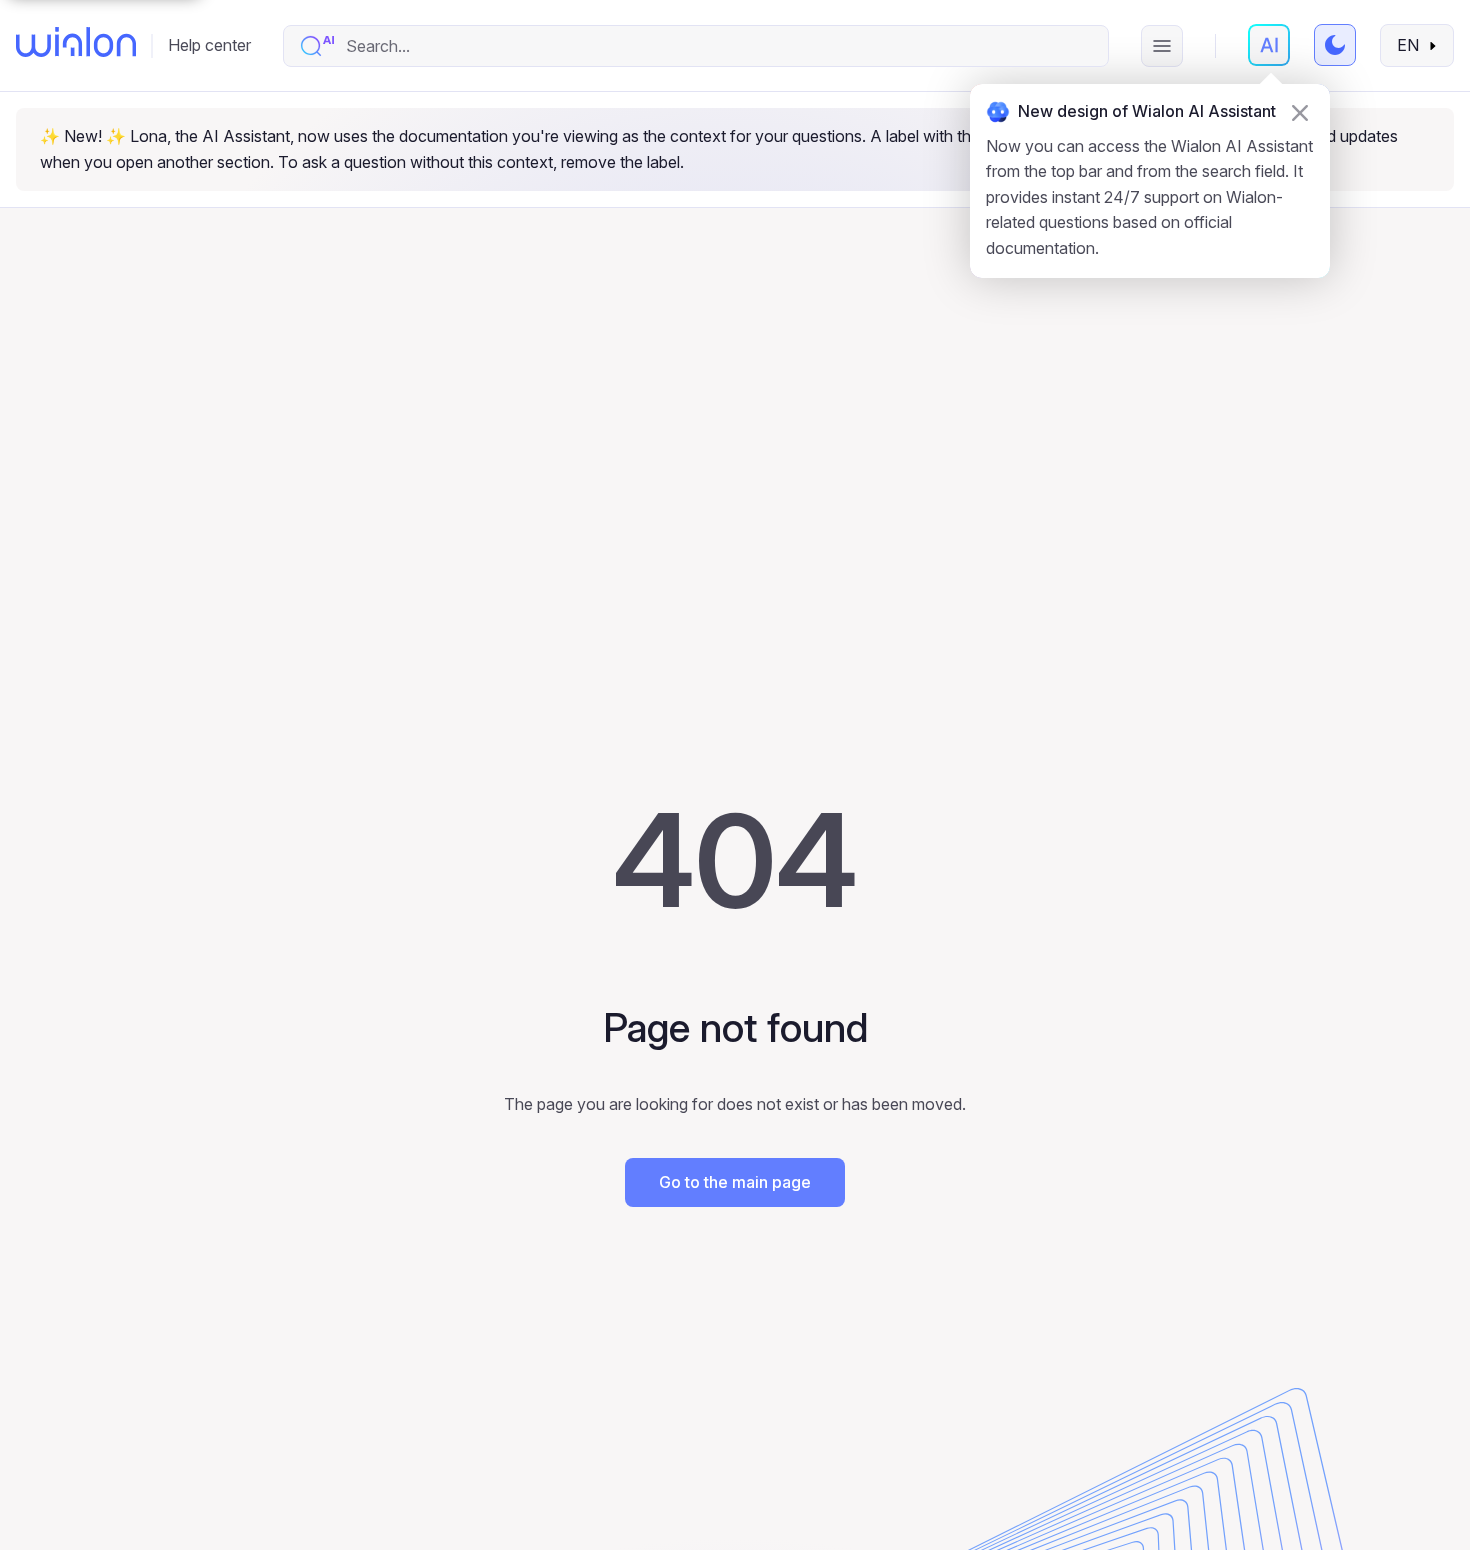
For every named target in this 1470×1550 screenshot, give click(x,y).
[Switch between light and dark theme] (1335, 45)
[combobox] (716, 46)
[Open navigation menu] (1162, 46)
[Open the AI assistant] (1269, 45)
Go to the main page (735, 1182)
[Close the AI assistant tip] (1300, 113)
